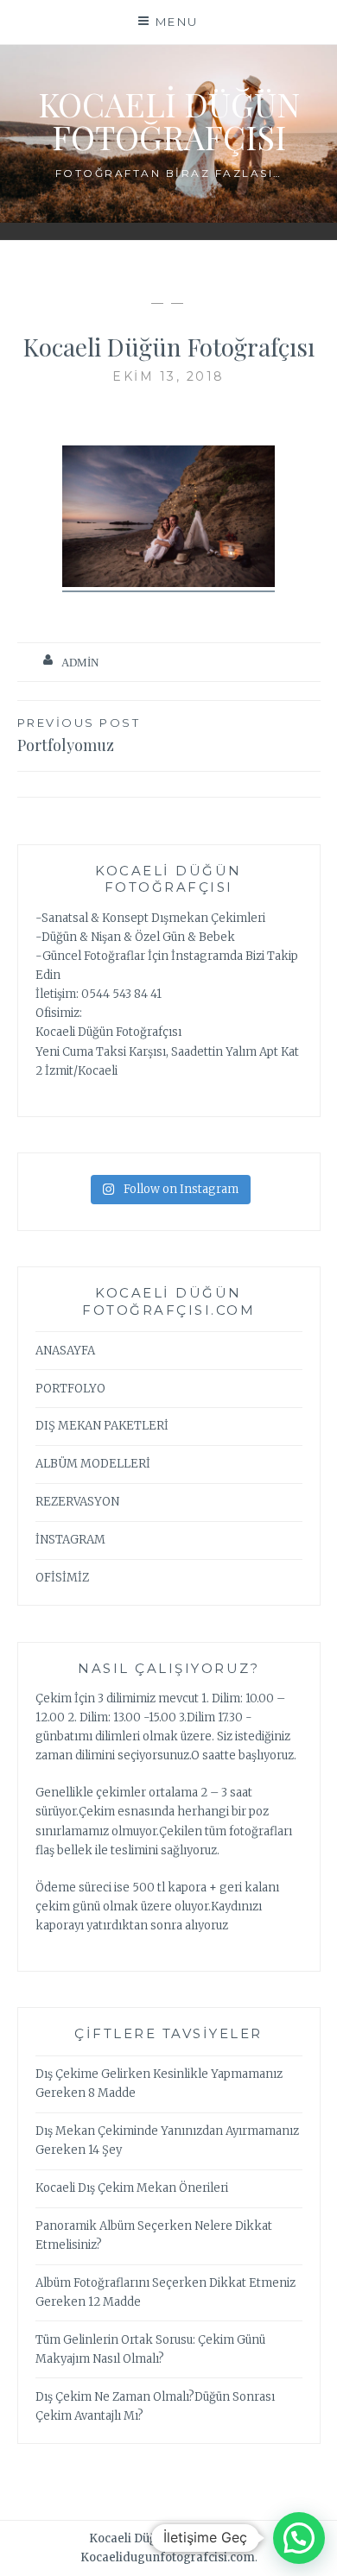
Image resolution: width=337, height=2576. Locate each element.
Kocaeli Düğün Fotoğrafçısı (169, 120)
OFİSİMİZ (62, 1578)
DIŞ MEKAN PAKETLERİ (102, 1426)
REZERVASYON (77, 1502)
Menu (177, 22)
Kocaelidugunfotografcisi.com (168, 2557)
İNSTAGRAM (70, 1540)
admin (80, 663)
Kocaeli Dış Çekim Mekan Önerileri (132, 2188)
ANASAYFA (65, 1351)
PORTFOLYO (70, 1389)
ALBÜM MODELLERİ (93, 1464)
